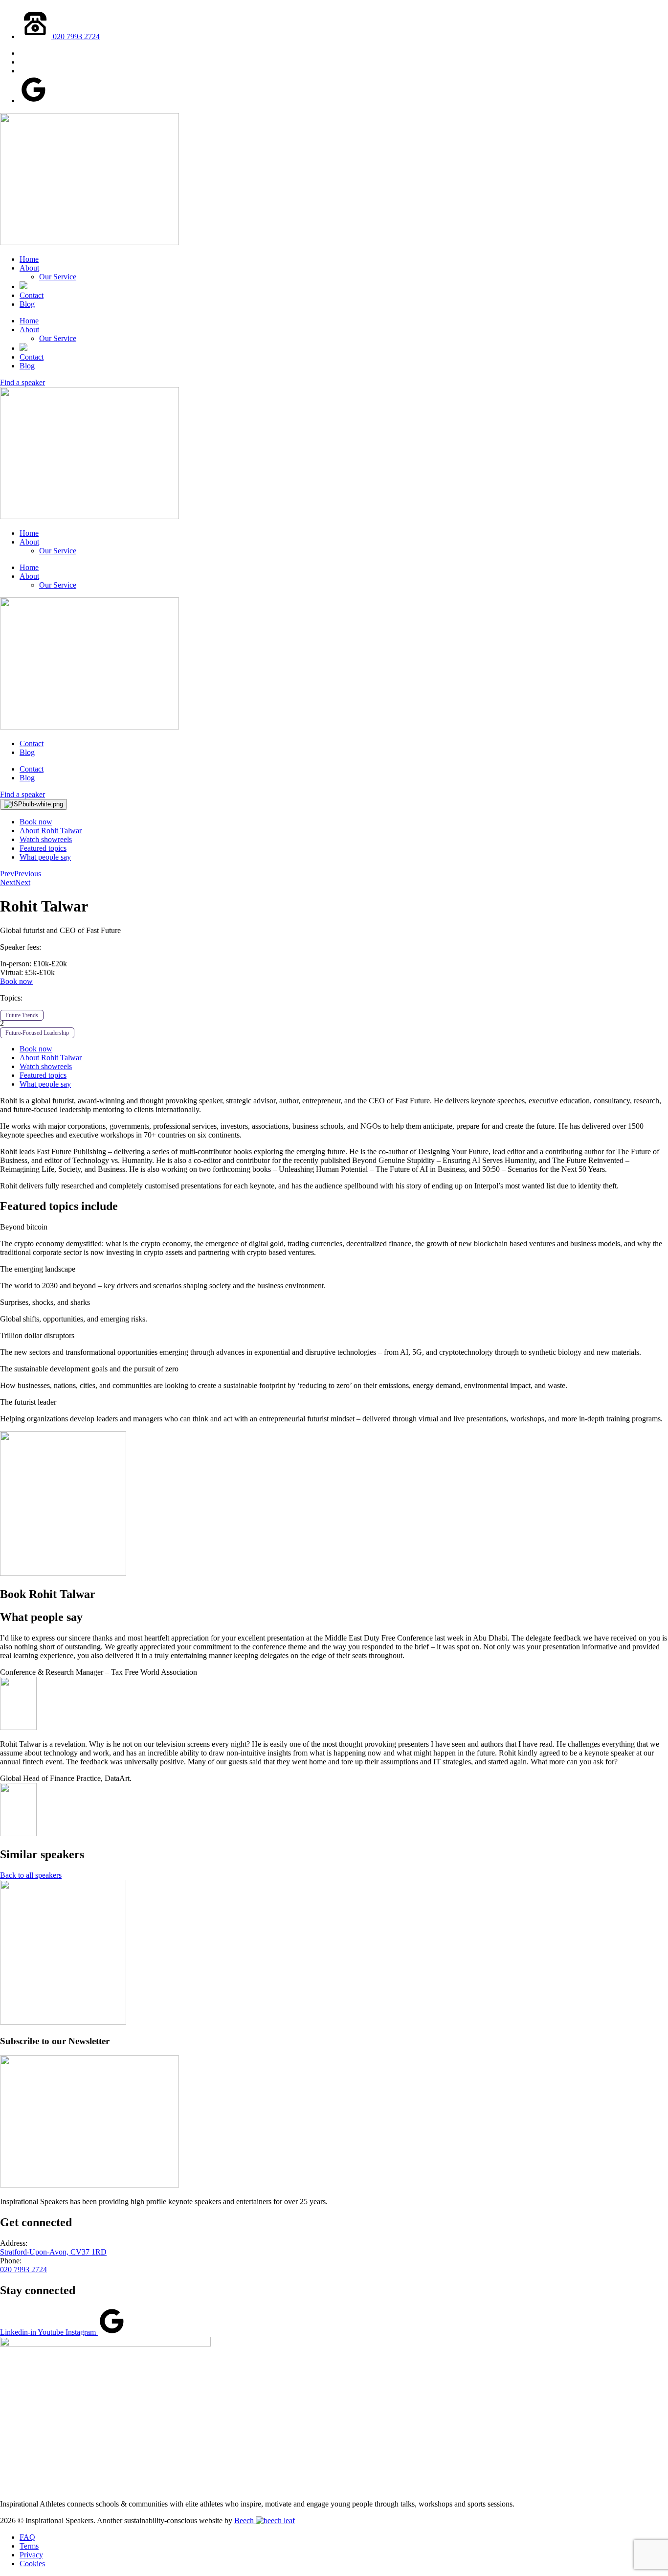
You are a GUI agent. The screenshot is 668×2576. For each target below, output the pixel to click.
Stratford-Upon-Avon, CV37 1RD (53, 2252)
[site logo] (89, 242)
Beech (245, 2520)
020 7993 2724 (23, 2269)
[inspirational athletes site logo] (105, 2344)
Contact (32, 295)
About (29, 268)
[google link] (33, 101)
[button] (334, 1227)
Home (29, 259)
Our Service (58, 277)
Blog (27, 304)
